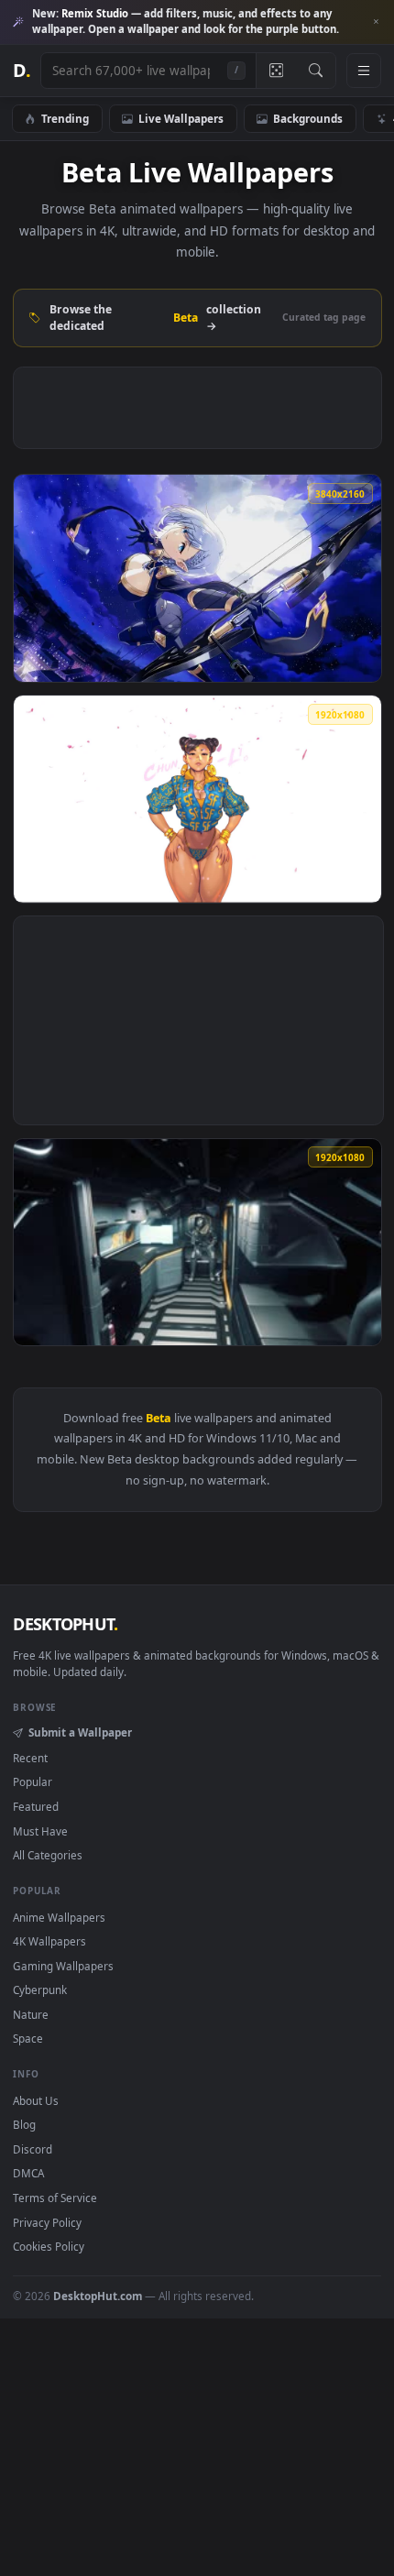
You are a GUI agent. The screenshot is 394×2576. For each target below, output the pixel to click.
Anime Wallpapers (59, 1917)
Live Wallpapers (181, 118)
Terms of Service (55, 2198)
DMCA (28, 2173)
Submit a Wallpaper (80, 1732)
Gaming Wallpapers (63, 1966)
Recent (30, 1758)
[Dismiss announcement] (376, 22)
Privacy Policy (47, 2222)
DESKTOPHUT (65, 1624)
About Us (36, 2100)
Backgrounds (308, 118)
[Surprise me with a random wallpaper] (276, 71)
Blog (24, 2124)
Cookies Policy (49, 2246)
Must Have (40, 1831)
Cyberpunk (40, 1990)
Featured (36, 1806)
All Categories (48, 1855)
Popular (33, 1781)
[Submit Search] (316, 71)
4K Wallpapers (49, 1941)
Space (28, 2038)
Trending (65, 118)
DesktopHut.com (98, 2296)
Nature (31, 2014)
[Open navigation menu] (364, 71)
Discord (33, 2149)
